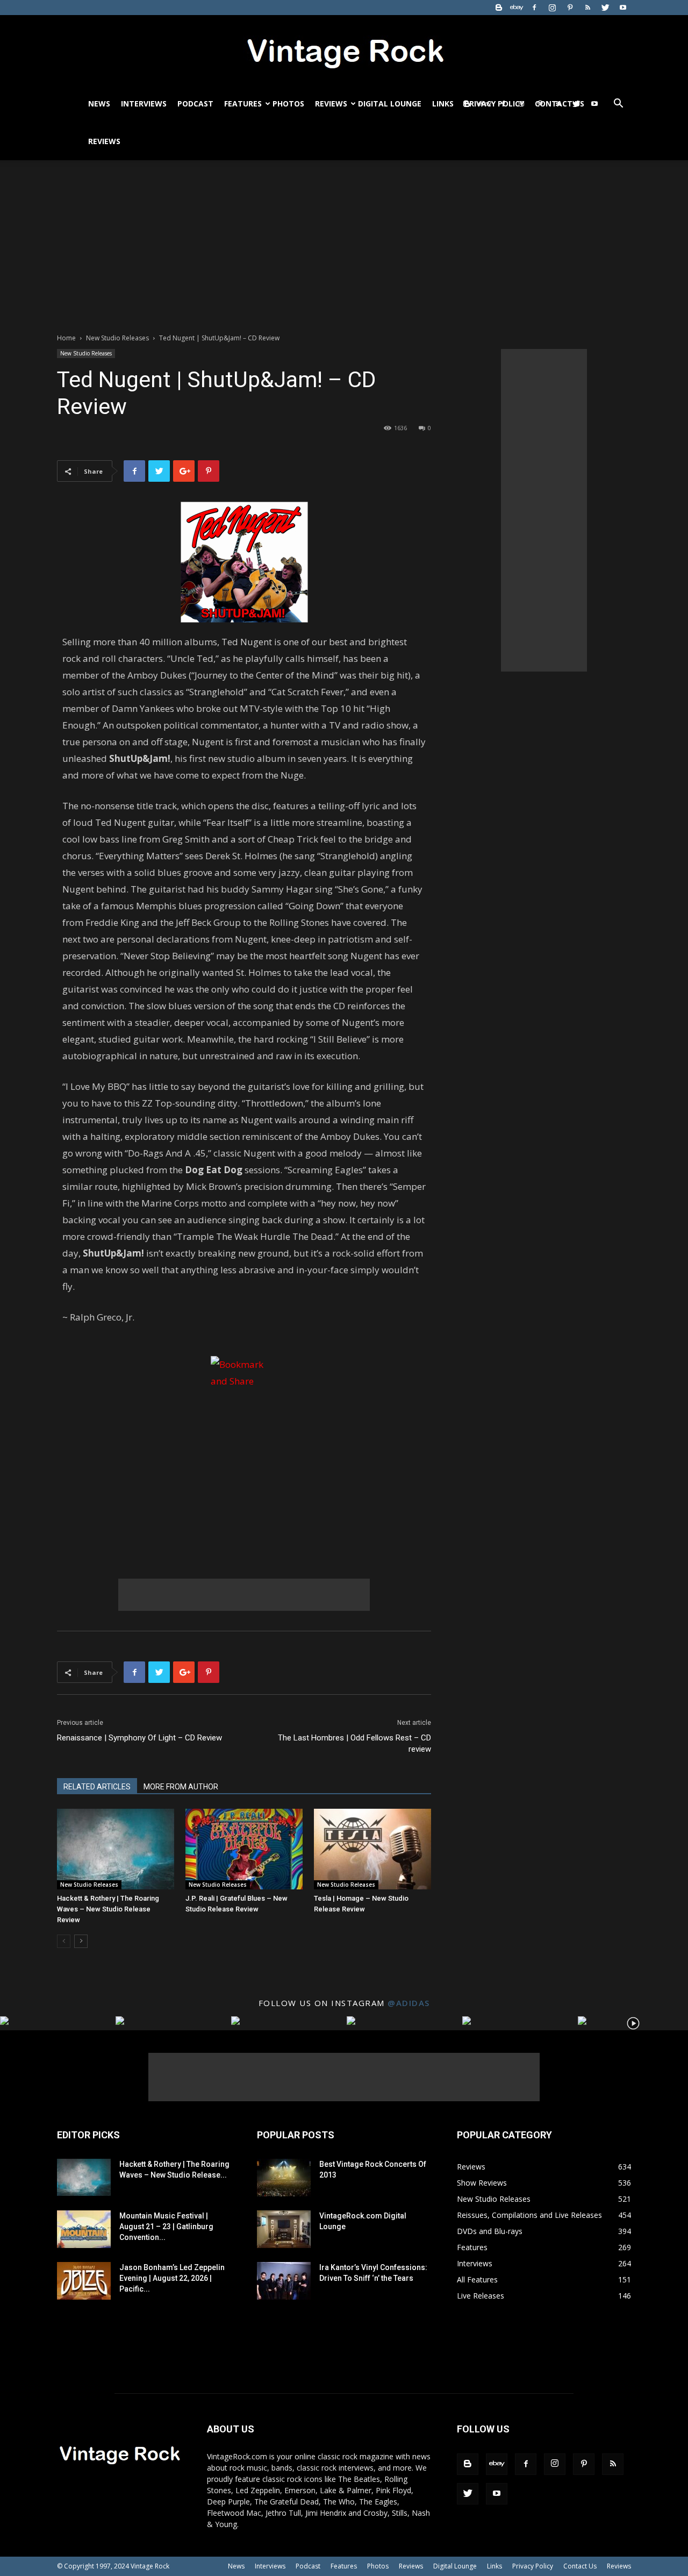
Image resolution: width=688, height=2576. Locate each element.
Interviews (144, 104)
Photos (288, 104)
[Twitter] (605, 8)
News (99, 104)
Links (443, 104)
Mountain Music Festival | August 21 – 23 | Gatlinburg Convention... (166, 2227)
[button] (618, 105)
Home (66, 338)
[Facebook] (534, 8)
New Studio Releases (117, 338)
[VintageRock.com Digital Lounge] (284, 2229)
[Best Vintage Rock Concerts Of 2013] (284, 2178)
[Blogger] (499, 8)
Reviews (331, 104)
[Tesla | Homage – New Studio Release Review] (372, 1849)
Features (243, 104)
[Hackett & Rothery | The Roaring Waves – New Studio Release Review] (116, 1849)
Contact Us (580, 2566)
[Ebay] (517, 8)
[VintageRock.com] (344, 51)
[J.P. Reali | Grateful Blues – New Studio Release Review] (244, 1849)
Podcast (195, 104)
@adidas (409, 2003)
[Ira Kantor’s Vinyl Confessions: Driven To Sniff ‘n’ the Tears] (284, 2281)
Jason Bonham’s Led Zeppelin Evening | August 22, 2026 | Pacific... (172, 2278)
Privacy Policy (533, 2566)
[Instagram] (552, 8)
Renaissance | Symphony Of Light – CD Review (139, 1738)
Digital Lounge (390, 104)
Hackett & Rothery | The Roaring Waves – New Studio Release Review (108, 1909)
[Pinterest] (570, 8)
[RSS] (587, 8)
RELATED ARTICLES (97, 1787)
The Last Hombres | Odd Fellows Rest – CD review (354, 1743)
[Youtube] (623, 8)
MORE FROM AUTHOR (181, 1787)
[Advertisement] (344, 241)
